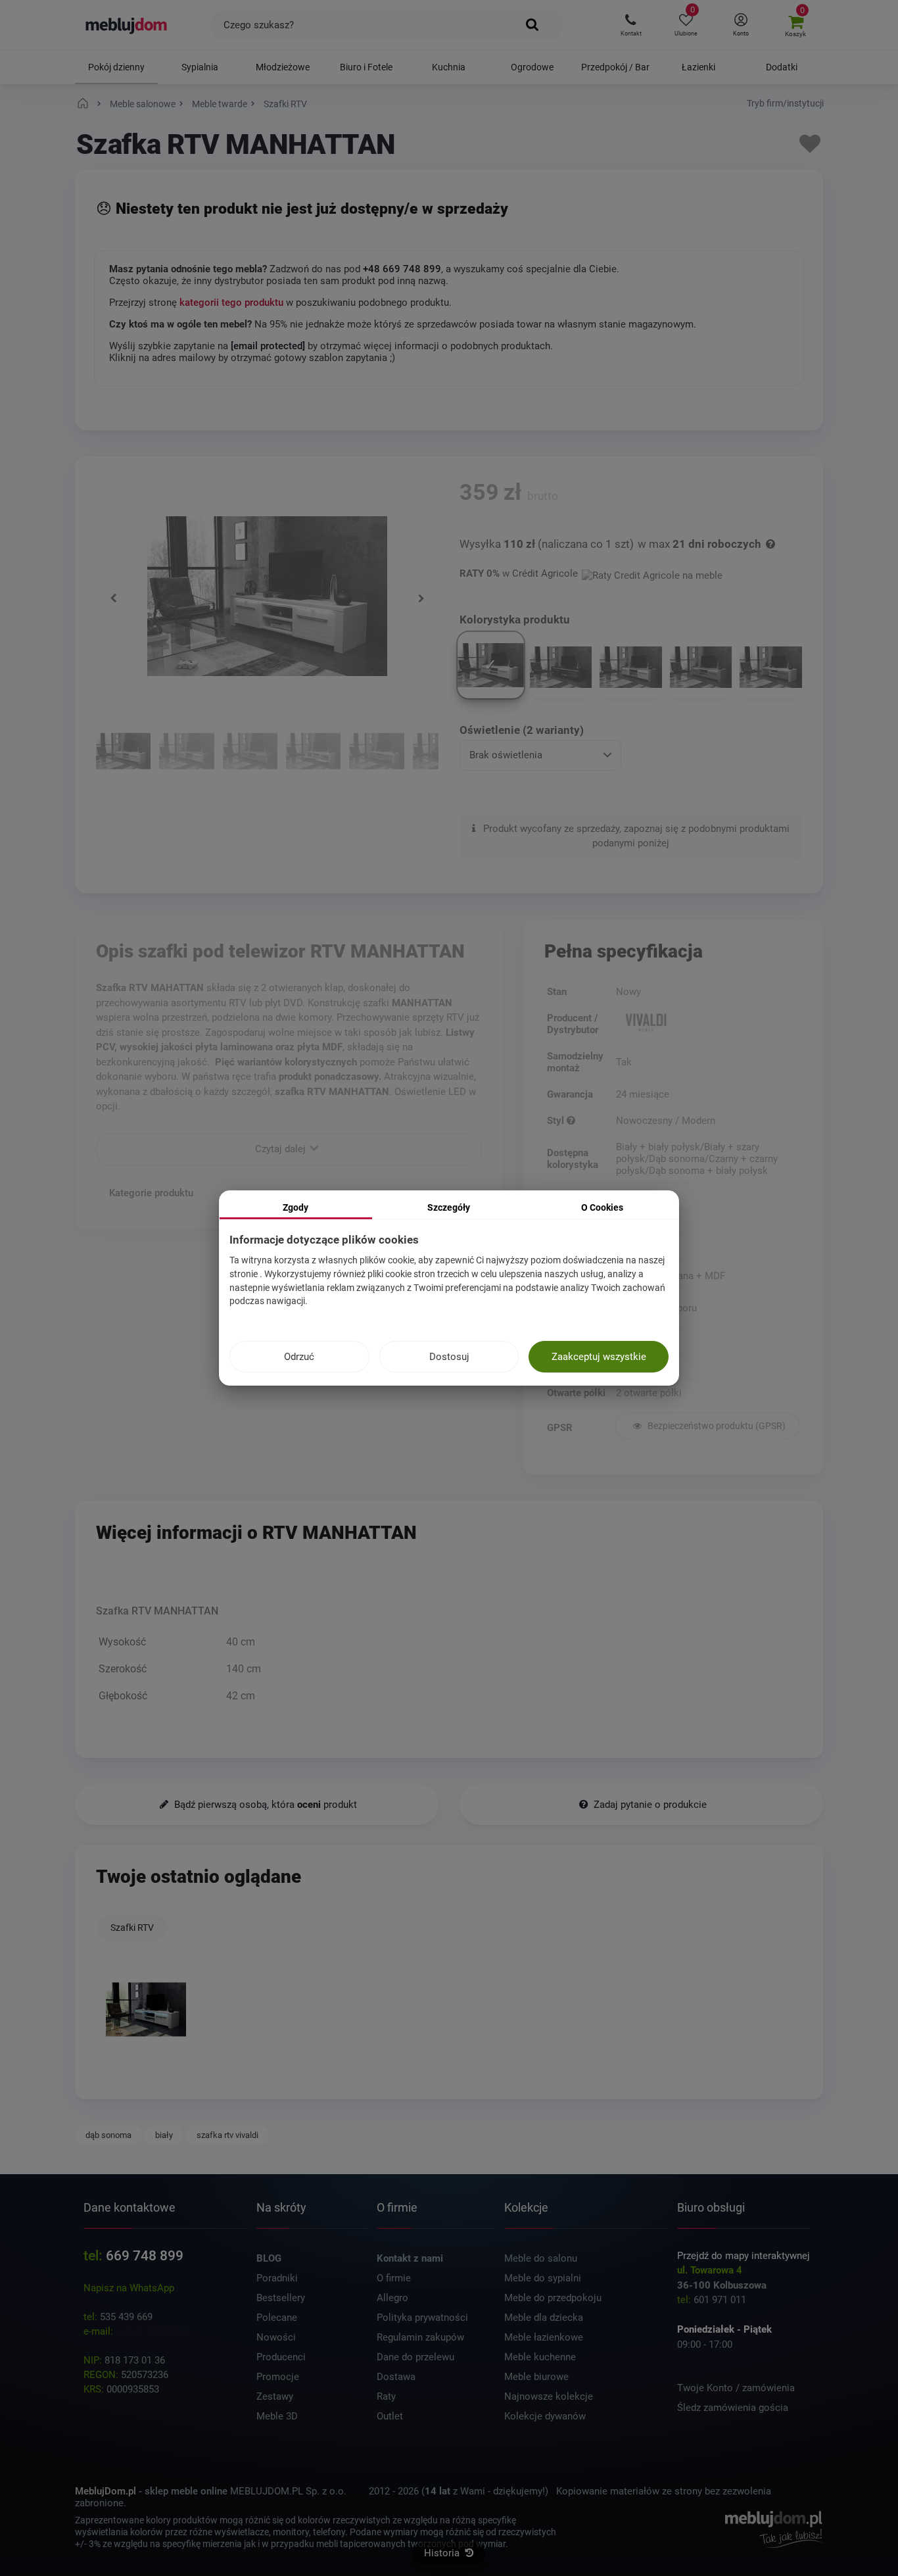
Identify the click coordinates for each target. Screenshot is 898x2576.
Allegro (392, 2298)
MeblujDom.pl (106, 2491)
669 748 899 (145, 2256)
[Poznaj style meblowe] (571, 1121)
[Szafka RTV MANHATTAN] (146, 2009)
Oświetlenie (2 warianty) (522, 730)
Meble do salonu (541, 2258)
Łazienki (698, 67)
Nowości (276, 2337)
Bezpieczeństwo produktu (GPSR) (716, 1426)
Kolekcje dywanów (545, 2416)
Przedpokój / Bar (615, 67)
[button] (631, 25)
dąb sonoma (108, 2135)
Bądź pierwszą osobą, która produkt (264, 1805)
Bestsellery (281, 2298)
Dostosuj (449, 1357)
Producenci (281, 2357)
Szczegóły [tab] (449, 1207)
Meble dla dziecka (544, 2318)
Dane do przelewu (415, 2357)
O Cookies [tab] (602, 1207)
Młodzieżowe (283, 67)
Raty (386, 2396)
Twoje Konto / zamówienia (736, 2388)
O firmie (394, 2278)
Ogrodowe (532, 67)
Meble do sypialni (543, 2278)
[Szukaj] (533, 25)
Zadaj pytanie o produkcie (649, 1805)
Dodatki (782, 67)
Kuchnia (449, 67)
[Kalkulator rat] (652, 573)
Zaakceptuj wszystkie (599, 1357)
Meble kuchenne (540, 2357)
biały (164, 2135)
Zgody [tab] (295, 1207)
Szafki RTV (132, 1928)
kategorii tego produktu (231, 303)
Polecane (277, 2318)
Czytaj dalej (282, 1148)
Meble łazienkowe (544, 2337)
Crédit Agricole (545, 573)
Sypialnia (200, 67)
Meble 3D (277, 2416)
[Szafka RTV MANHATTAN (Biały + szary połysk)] (376, 753)
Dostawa (396, 2377)
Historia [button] (443, 2553)
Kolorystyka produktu (516, 620)
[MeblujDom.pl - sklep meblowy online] (127, 25)
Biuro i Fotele (366, 67)
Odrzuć (299, 1357)
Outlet (390, 2416)
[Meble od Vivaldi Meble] (708, 1024)
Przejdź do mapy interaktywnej (744, 2256)
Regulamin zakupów (420, 2337)
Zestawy (275, 2396)
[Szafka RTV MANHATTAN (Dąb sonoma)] (250, 753)
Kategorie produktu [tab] (151, 1192)
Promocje (278, 2377)
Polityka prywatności (422, 2318)
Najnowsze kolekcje (549, 2396)
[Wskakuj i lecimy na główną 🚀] (85, 104)
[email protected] (153, 2331)
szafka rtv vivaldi (227, 2135)
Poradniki (277, 2278)
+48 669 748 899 (402, 269)
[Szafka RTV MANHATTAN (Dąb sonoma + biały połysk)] (186, 753)
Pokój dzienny (116, 67)
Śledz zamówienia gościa (733, 2408)
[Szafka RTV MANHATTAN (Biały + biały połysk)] (123, 753)
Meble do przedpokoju (553, 2298)
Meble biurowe (536, 2377)
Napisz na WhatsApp (129, 2288)
